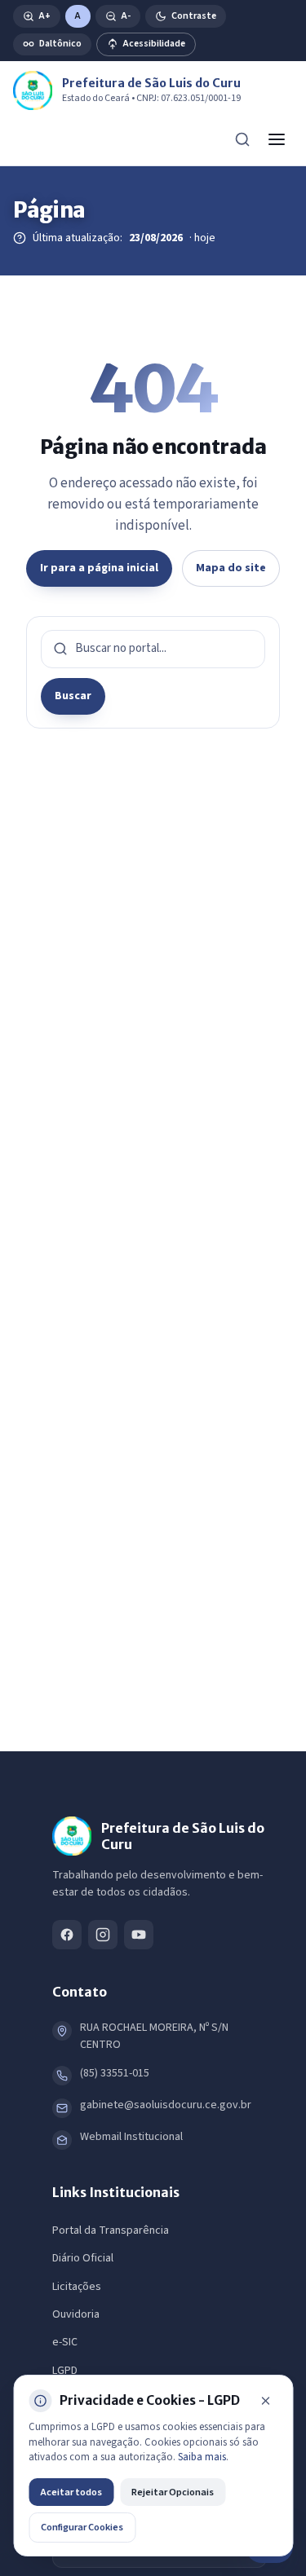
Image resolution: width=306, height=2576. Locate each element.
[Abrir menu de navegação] (277, 139)
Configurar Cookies (82, 2527)
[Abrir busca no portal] (242, 139)
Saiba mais (202, 2457)
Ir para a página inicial (99, 568)
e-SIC (65, 2342)
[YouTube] (139, 1935)
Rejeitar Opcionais (173, 2492)
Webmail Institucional (131, 2137)
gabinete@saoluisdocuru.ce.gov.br (166, 2105)
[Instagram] (103, 1935)
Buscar (73, 696)
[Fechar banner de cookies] (265, 2401)
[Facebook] (67, 1935)
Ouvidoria (76, 2314)
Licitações (77, 2287)
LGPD (65, 2371)
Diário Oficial (83, 2258)
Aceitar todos (71, 2492)
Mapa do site (231, 568)
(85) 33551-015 (115, 2073)
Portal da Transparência (111, 2230)
